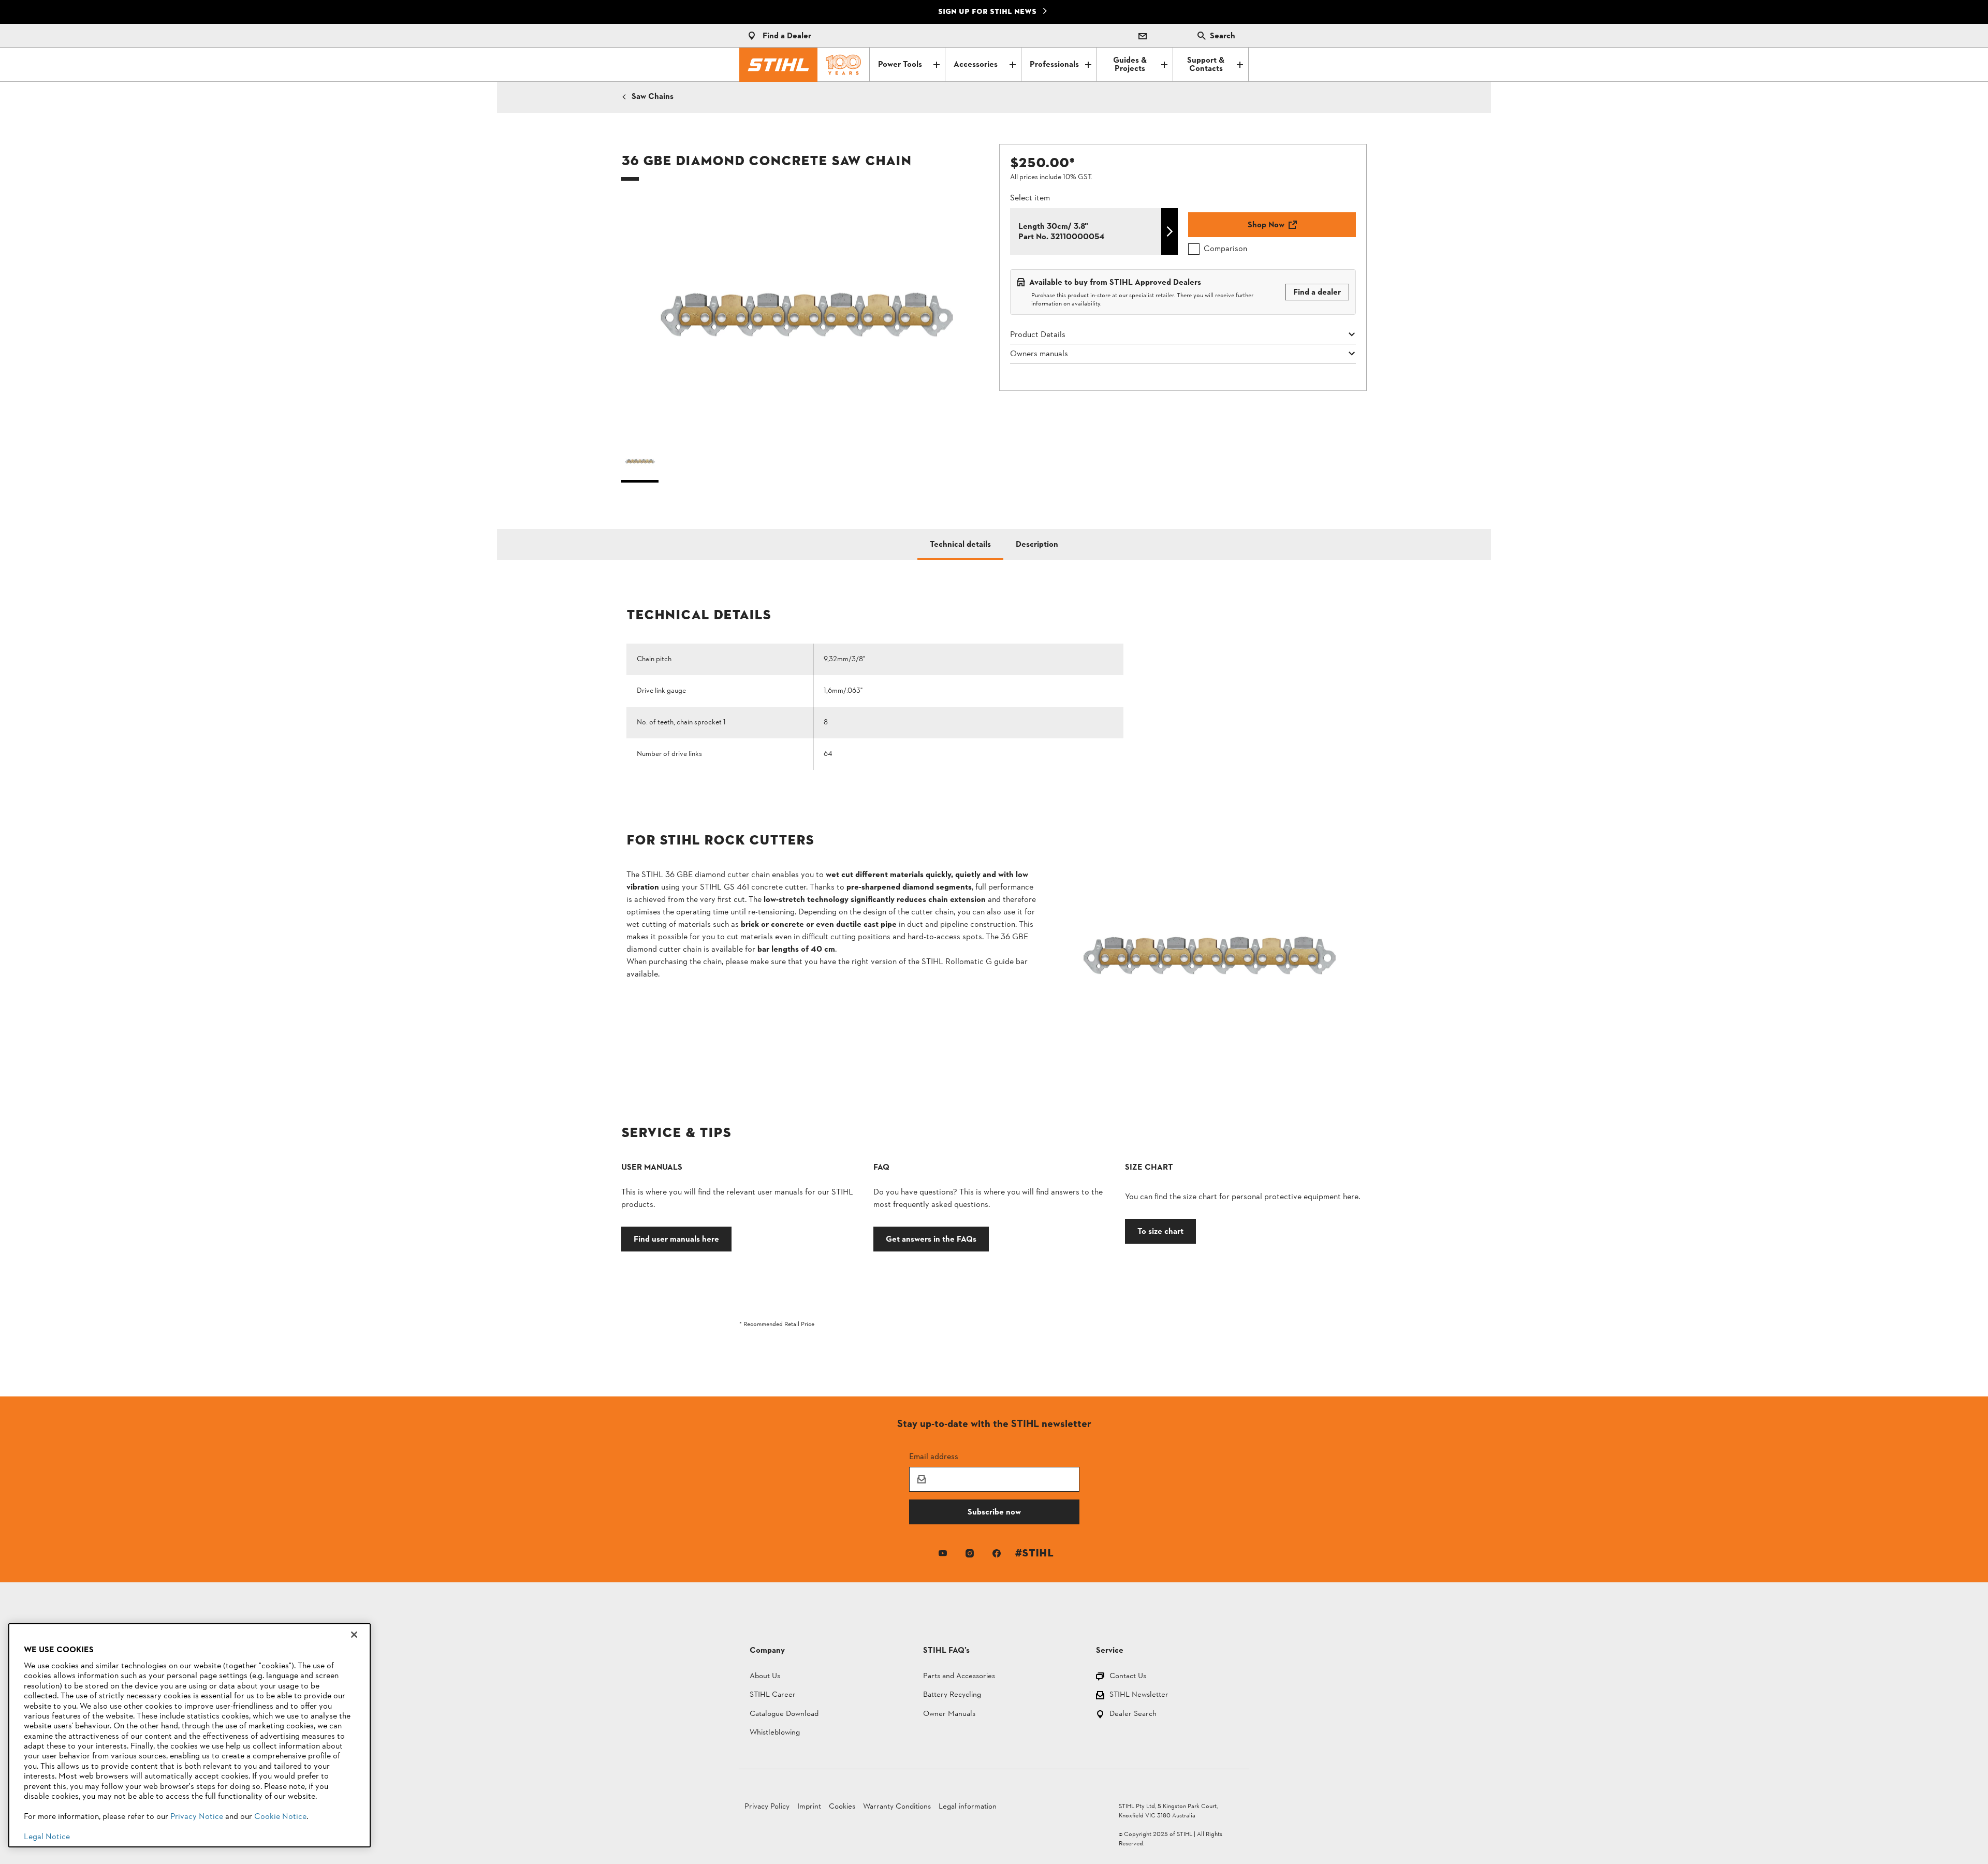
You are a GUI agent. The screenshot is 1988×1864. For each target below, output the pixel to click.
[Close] (354, 1635)
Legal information (968, 1807)
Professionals (1054, 65)
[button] (805, 319)
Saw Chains (653, 97)
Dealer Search (1133, 1715)
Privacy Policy (767, 1807)
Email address (934, 1456)
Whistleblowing (775, 1733)
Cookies (842, 1807)
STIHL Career (773, 1695)
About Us (765, 1677)
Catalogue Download (784, 1715)
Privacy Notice (197, 1817)
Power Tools (900, 65)
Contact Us (1128, 1677)
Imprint (809, 1807)
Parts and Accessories (959, 1677)
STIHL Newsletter (1139, 1695)
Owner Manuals (949, 1715)
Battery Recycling (952, 1695)
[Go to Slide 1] (640, 464)
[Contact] (1143, 36)
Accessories (976, 65)
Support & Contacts (1206, 65)
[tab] (960, 545)
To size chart (1160, 1231)
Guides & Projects (1130, 65)
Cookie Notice (280, 1817)
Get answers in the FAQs (931, 1239)
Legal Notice (47, 1837)
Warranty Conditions (897, 1807)
